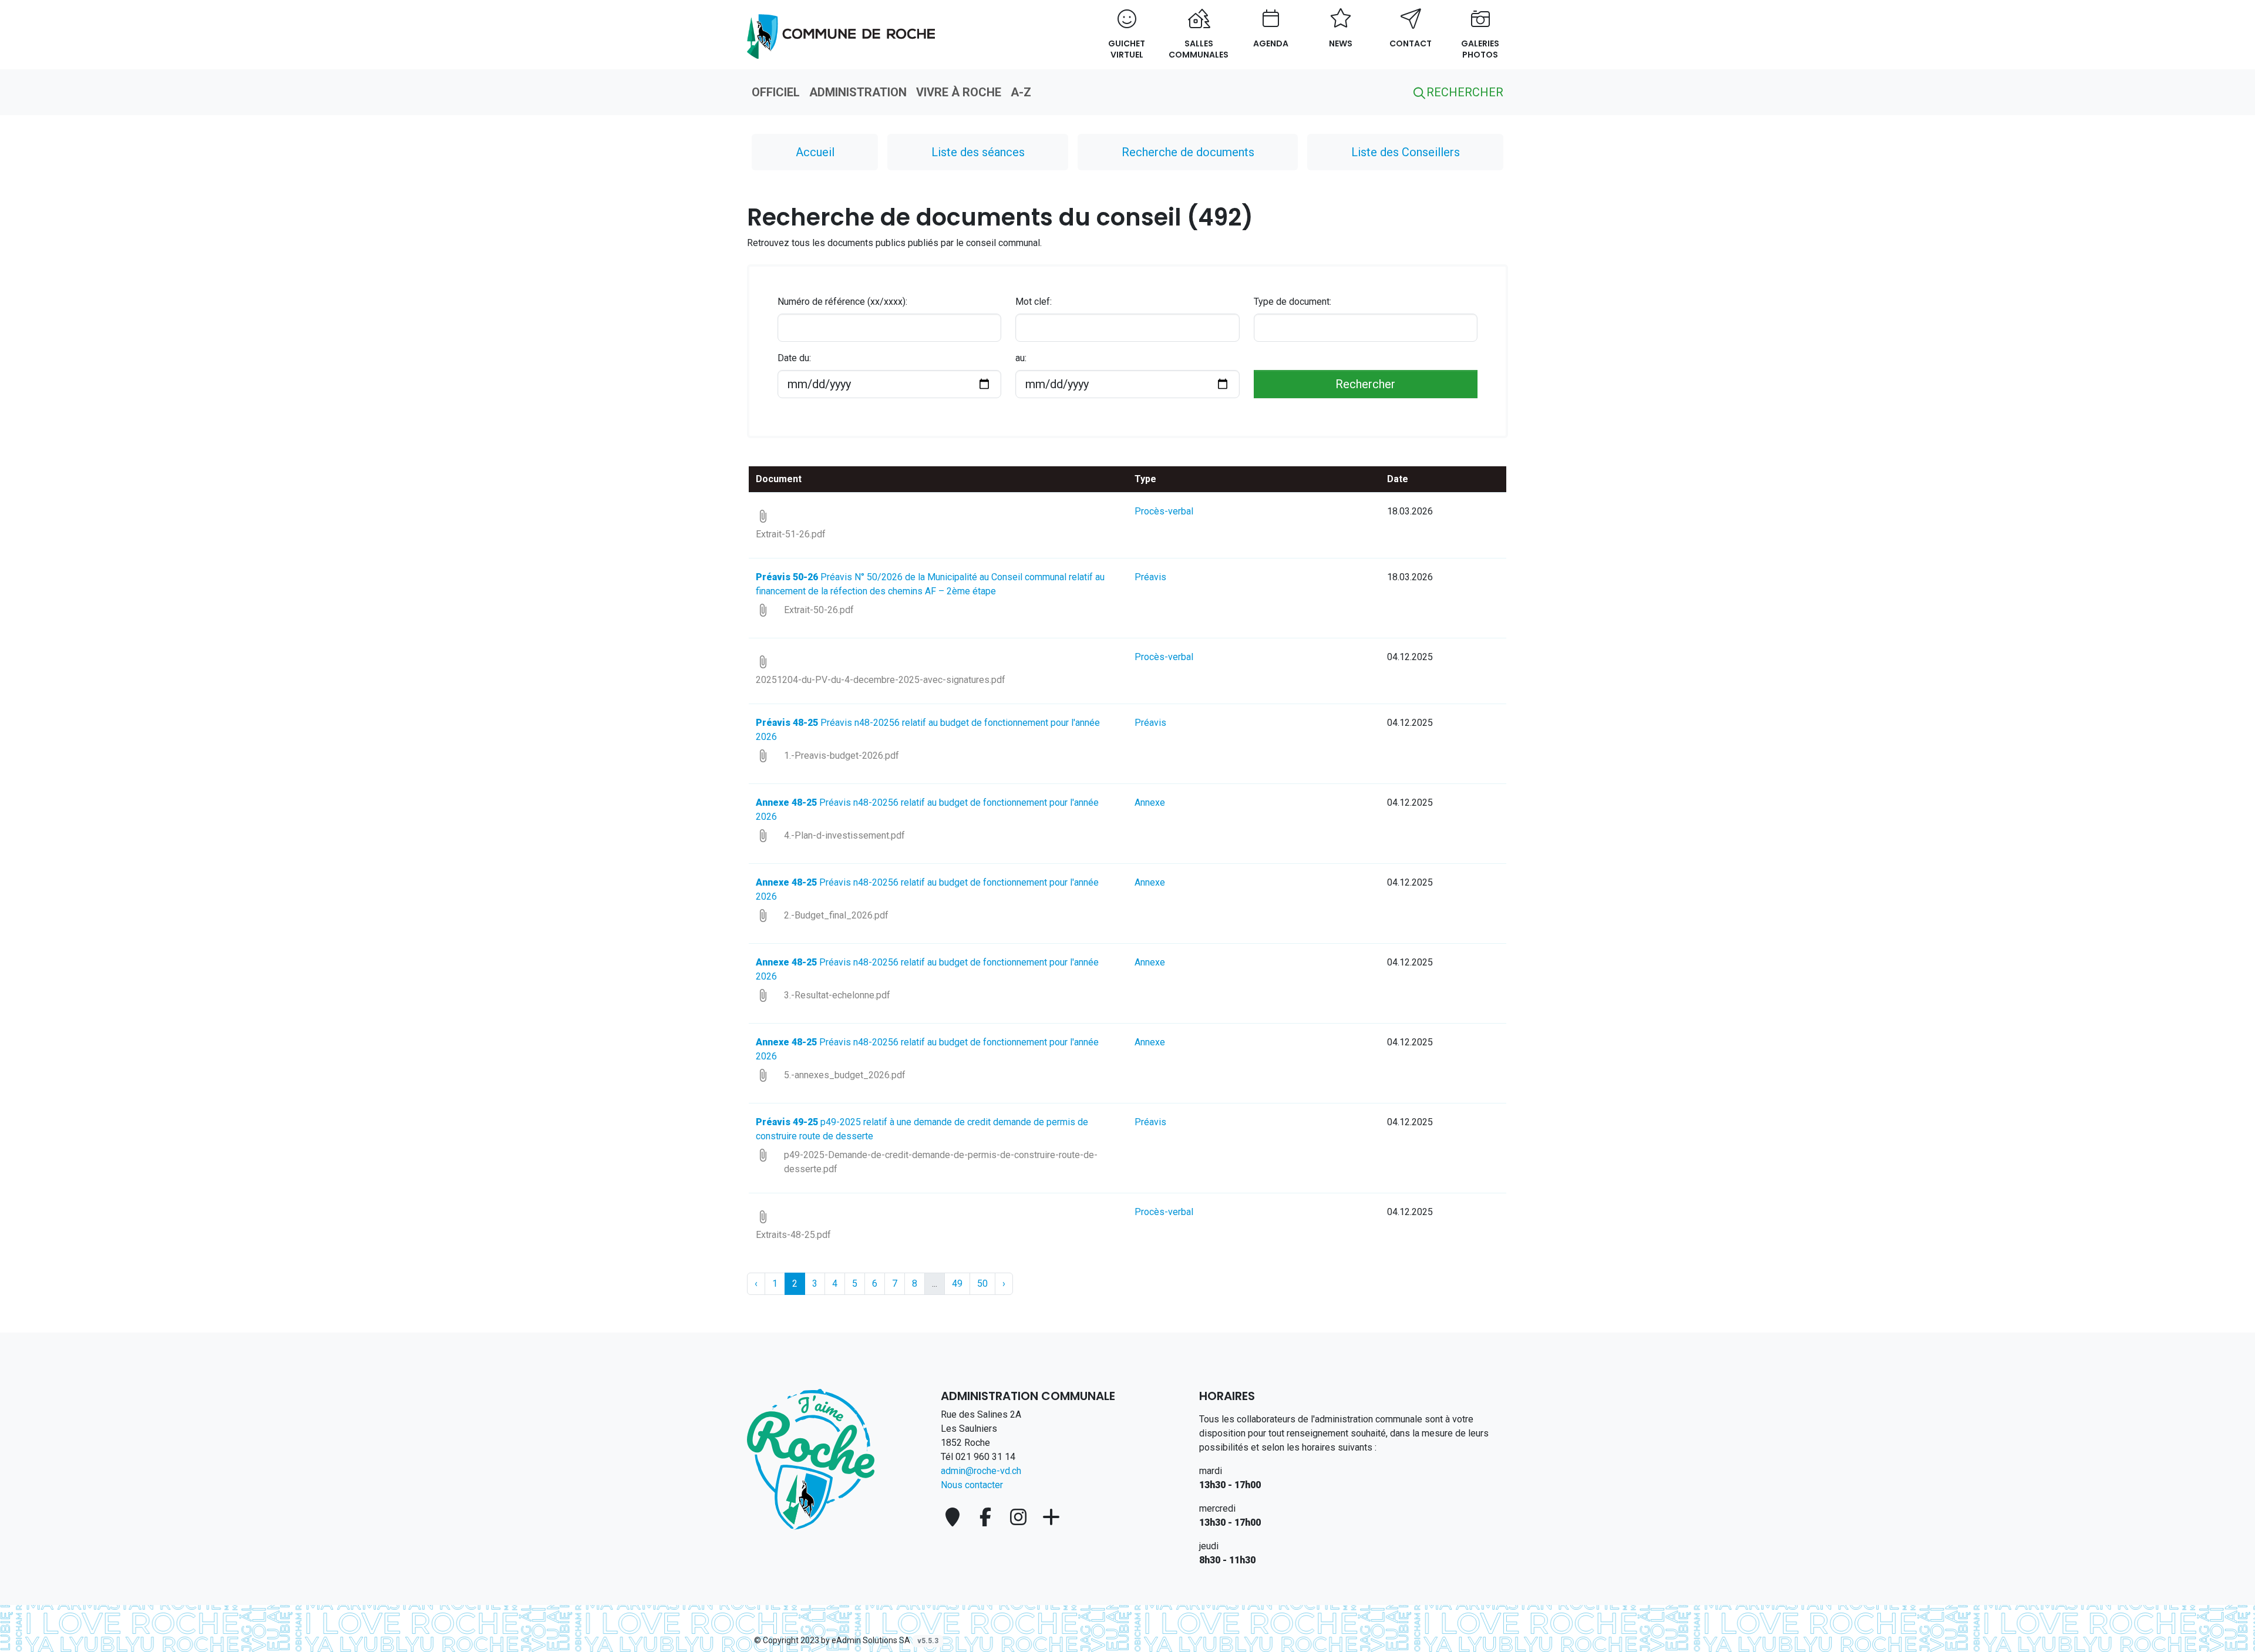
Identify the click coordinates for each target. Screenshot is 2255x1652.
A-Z (1021, 92)
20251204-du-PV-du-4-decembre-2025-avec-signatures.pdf (881, 680)
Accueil (815, 152)
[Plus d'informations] (1051, 1517)
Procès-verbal (1164, 511)
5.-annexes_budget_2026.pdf (845, 1075)
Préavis (1150, 577)
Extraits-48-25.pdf (793, 1235)
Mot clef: (1034, 302)
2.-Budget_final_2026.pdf (836, 915)
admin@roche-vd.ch (981, 1471)
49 (957, 1283)
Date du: (794, 358)
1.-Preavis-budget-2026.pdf (842, 756)
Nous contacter (972, 1485)
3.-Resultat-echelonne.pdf (837, 995)
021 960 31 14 (985, 1457)
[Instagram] (1021, 1517)
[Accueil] (811, 1459)
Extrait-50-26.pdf (819, 610)
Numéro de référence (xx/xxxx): (842, 302)
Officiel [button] (776, 92)
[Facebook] (988, 1517)
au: (1021, 358)
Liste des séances (978, 152)
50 (982, 1283)
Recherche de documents (1188, 152)
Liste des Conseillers (1406, 152)
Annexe (1150, 803)
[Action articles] (841, 30)
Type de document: (1293, 302)
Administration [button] (858, 92)
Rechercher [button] (1463, 92)
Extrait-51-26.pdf (791, 534)
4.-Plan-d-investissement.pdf (844, 835)
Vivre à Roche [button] (959, 92)
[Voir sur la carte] (955, 1517)
